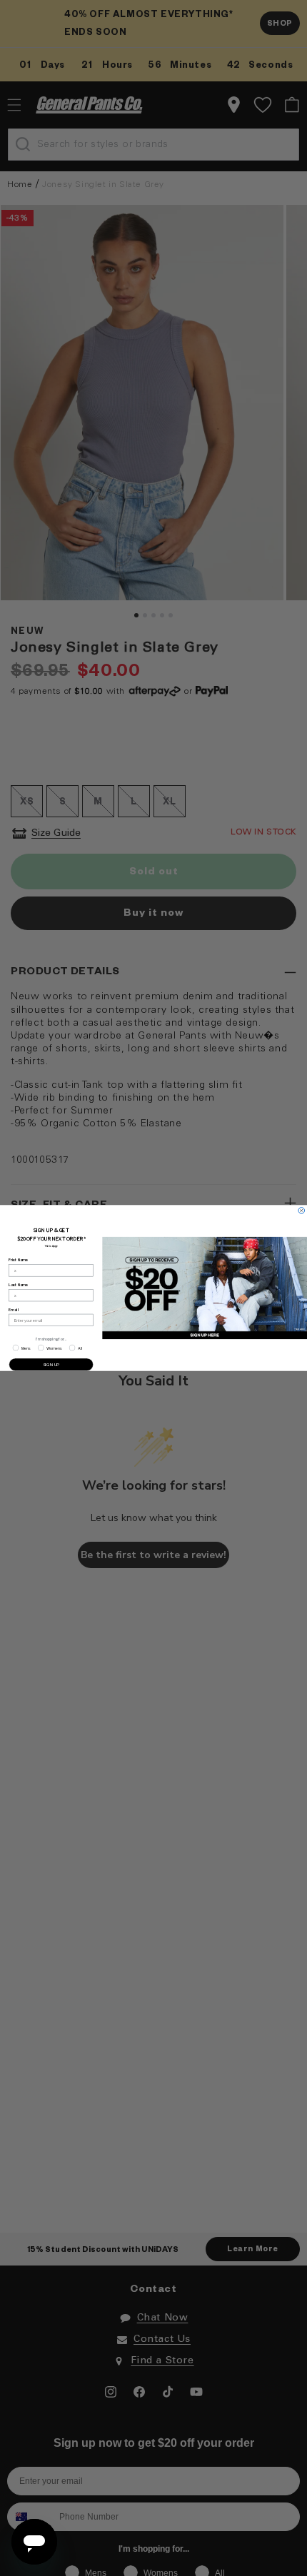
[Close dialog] (302, 1211)
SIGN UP (51, 1364)
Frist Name (18, 1260)
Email (13, 1310)
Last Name (18, 1285)
